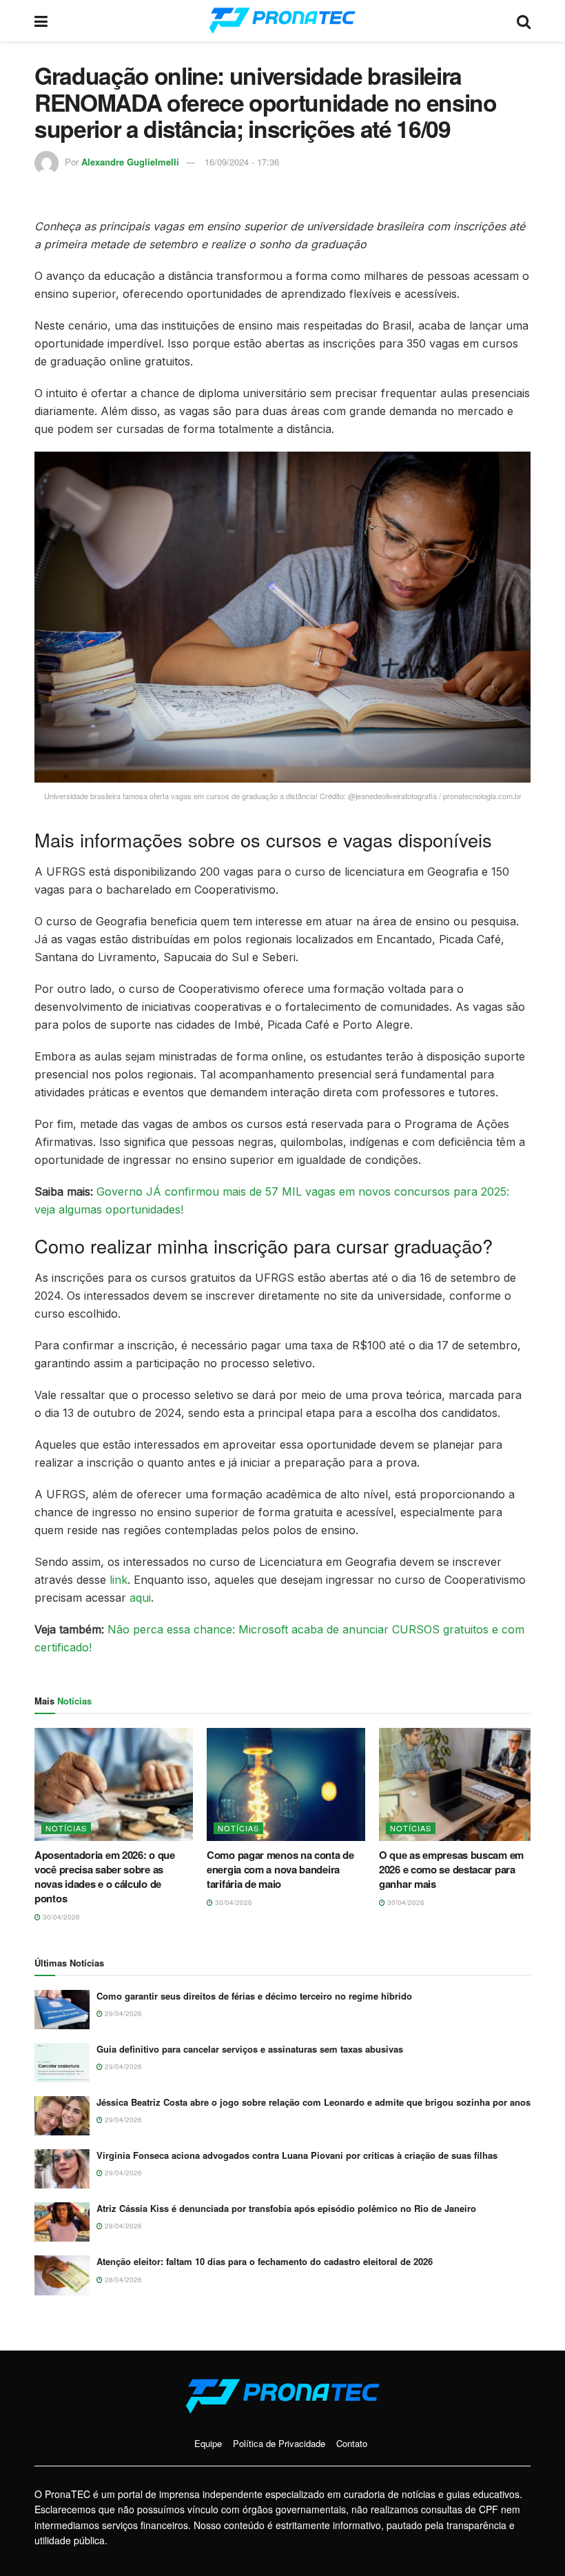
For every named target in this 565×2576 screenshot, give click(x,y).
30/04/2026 (60, 1917)
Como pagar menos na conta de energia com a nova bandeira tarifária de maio (280, 1869)
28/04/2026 (122, 2226)
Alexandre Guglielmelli (130, 162)
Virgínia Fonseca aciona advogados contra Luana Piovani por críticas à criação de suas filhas (297, 2155)
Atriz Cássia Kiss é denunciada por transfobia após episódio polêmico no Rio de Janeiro (286, 2208)
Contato (352, 2443)
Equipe (208, 2443)
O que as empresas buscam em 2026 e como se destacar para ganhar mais (451, 1869)
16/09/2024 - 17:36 (242, 162)
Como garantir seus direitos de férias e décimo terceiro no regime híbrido (254, 1996)
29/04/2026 (122, 2013)
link (119, 1580)
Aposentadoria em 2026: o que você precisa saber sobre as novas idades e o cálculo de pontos (105, 1876)
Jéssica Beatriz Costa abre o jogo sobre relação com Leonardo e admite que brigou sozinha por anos (314, 2102)
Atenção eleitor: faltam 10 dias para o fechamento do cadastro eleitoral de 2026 (265, 2261)
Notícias (66, 1828)
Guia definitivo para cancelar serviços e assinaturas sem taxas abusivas (250, 2049)
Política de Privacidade (279, 2443)
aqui (140, 1598)
